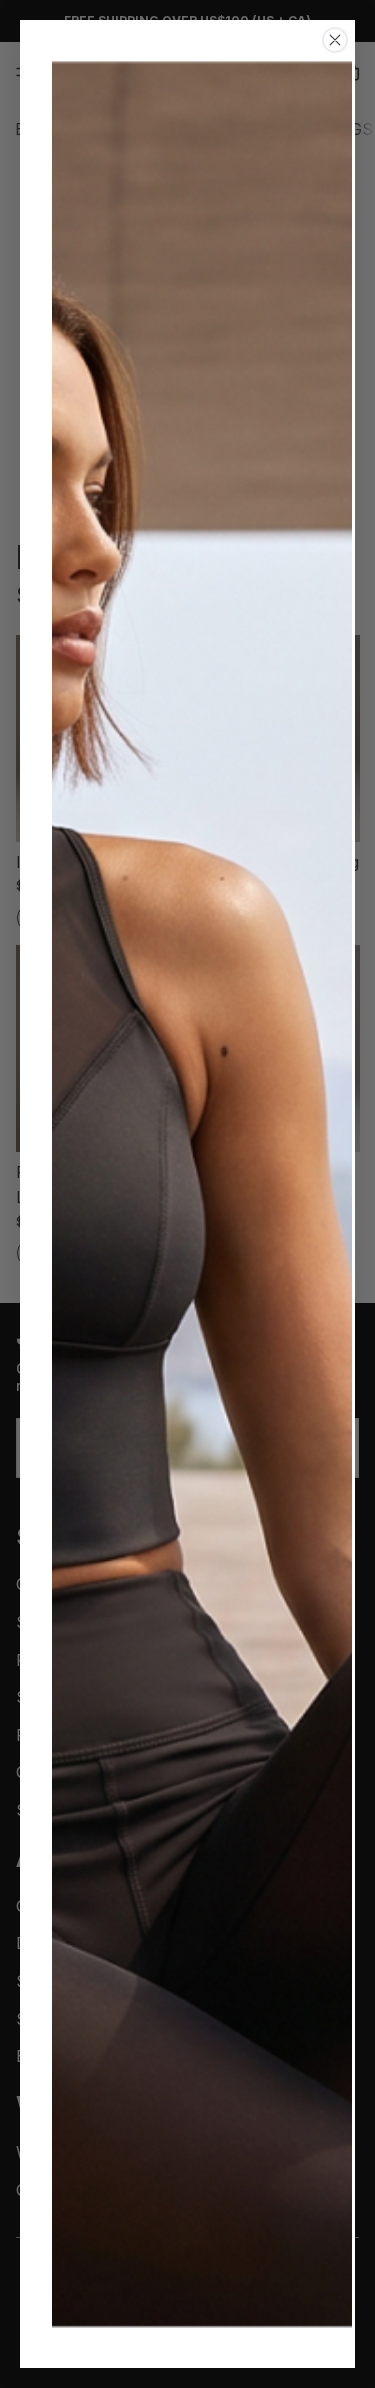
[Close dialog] (335, 40)
